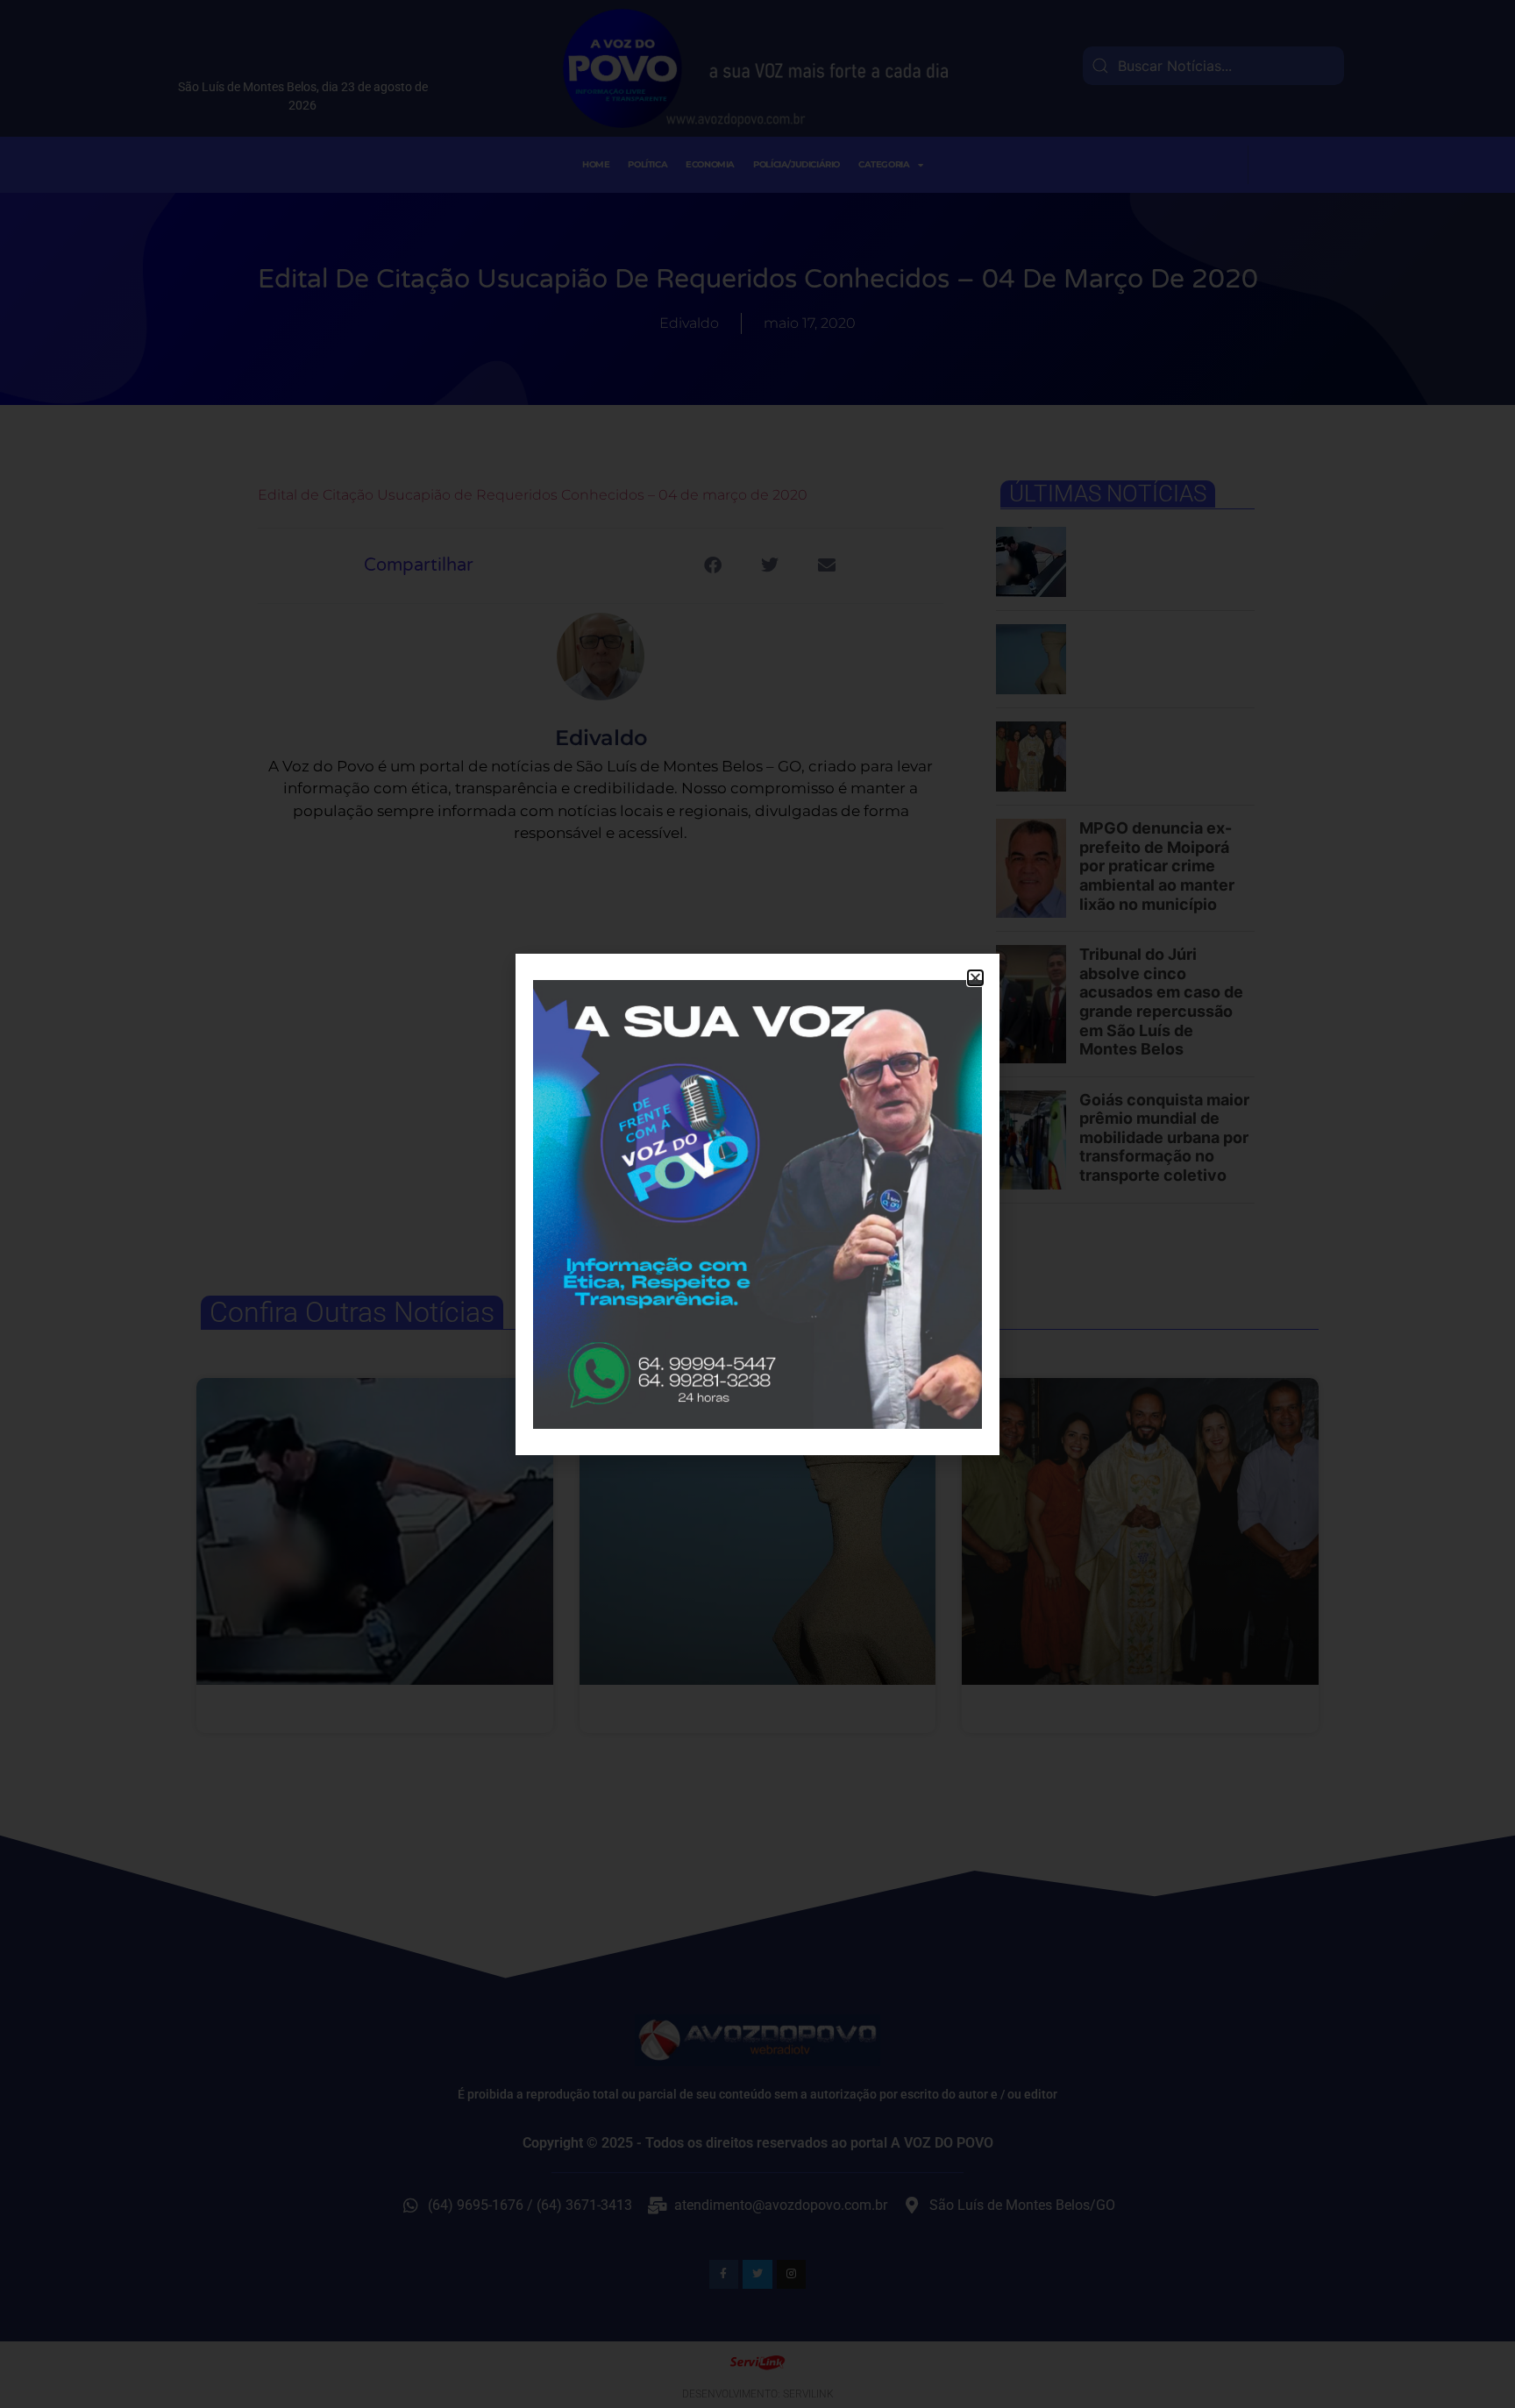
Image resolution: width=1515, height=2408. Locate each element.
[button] (975, 978)
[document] (757, 1204)
